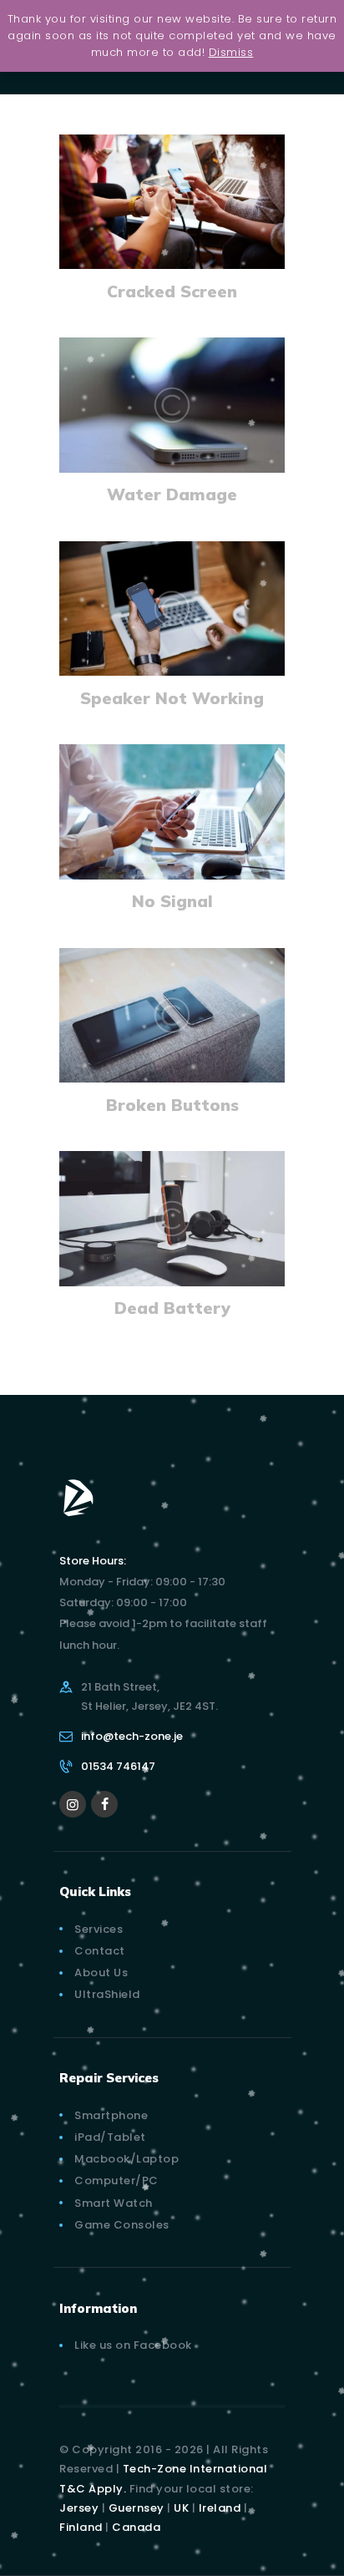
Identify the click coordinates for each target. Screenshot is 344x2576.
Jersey (79, 2508)
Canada (136, 2527)
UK (181, 2508)
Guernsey (137, 2508)
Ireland (220, 2508)
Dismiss (231, 52)
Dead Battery (172, 1308)
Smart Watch (114, 2203)
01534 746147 (118, 1766)
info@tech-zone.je (132, 1736)
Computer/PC (116, 2180)
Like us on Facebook (133, 2345)
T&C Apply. (93, 2489)
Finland (81, 2527)
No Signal (172, 901)
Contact (100, 1951)
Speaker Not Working (172, 698)
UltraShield (107, 1994)
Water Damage (172, 494)
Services (99, 1929)
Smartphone (111, 2115)
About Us (101, 1973)
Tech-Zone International (195, 2469)
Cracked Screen (172, 291)
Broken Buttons (172, 1105)
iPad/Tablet (110, 2137)
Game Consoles (122, 2225)
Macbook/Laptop (126, 2159)
